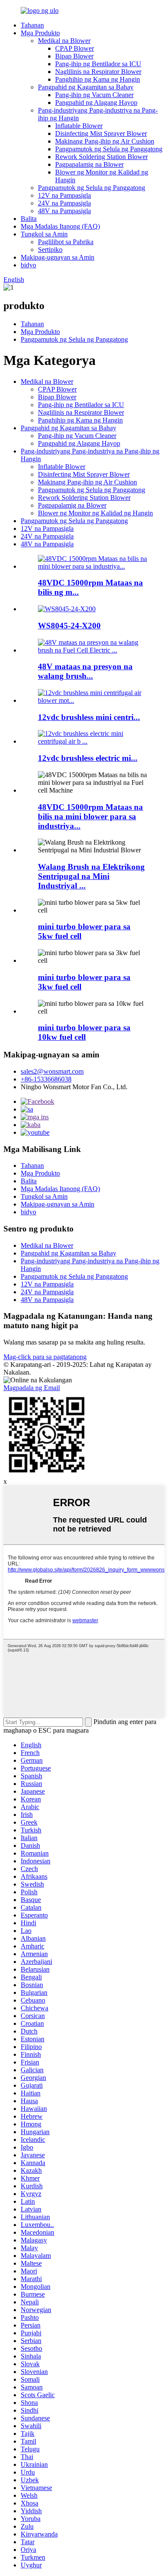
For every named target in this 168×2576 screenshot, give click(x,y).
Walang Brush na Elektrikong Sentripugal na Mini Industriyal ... (91, 876)
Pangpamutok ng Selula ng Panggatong (109, 149)
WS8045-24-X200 (69, 626)
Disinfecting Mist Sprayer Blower (101, 133)
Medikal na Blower (64, 41)
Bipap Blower (74, 56)
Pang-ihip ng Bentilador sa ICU (98, 64)
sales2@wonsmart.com (52, 1071)
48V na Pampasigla (64, 211)
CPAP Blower (75, 48)
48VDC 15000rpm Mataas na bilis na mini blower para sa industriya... (90, 816)
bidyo (28, 265)
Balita (29, 219)
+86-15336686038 (46, 1079)
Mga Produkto (40, 33)
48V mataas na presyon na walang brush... (85, 671)
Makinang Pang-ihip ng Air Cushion (105, 141)
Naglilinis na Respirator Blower (98, 72)
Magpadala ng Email (32, 1388)
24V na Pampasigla (64, 203)
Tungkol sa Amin (44, 234)
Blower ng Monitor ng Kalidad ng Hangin (95, 513)
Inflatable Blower (79, 126)
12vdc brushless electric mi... (88, 758)
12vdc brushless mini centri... (89, 717)
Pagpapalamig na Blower (89, 164)
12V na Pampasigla (64, 195)
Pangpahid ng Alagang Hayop (96, 103)
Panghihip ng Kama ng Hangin (98, 79)
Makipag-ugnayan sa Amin (58, 257)
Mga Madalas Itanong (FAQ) (60, 226)
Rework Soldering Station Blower (101, 157)
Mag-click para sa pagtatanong (45, 1357)
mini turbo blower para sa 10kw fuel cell (84, 1032)
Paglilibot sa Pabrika (66, 242)
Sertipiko (50, 250)
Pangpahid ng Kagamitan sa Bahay (86, 87)
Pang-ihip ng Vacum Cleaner (94, 95)
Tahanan (32, 25)
